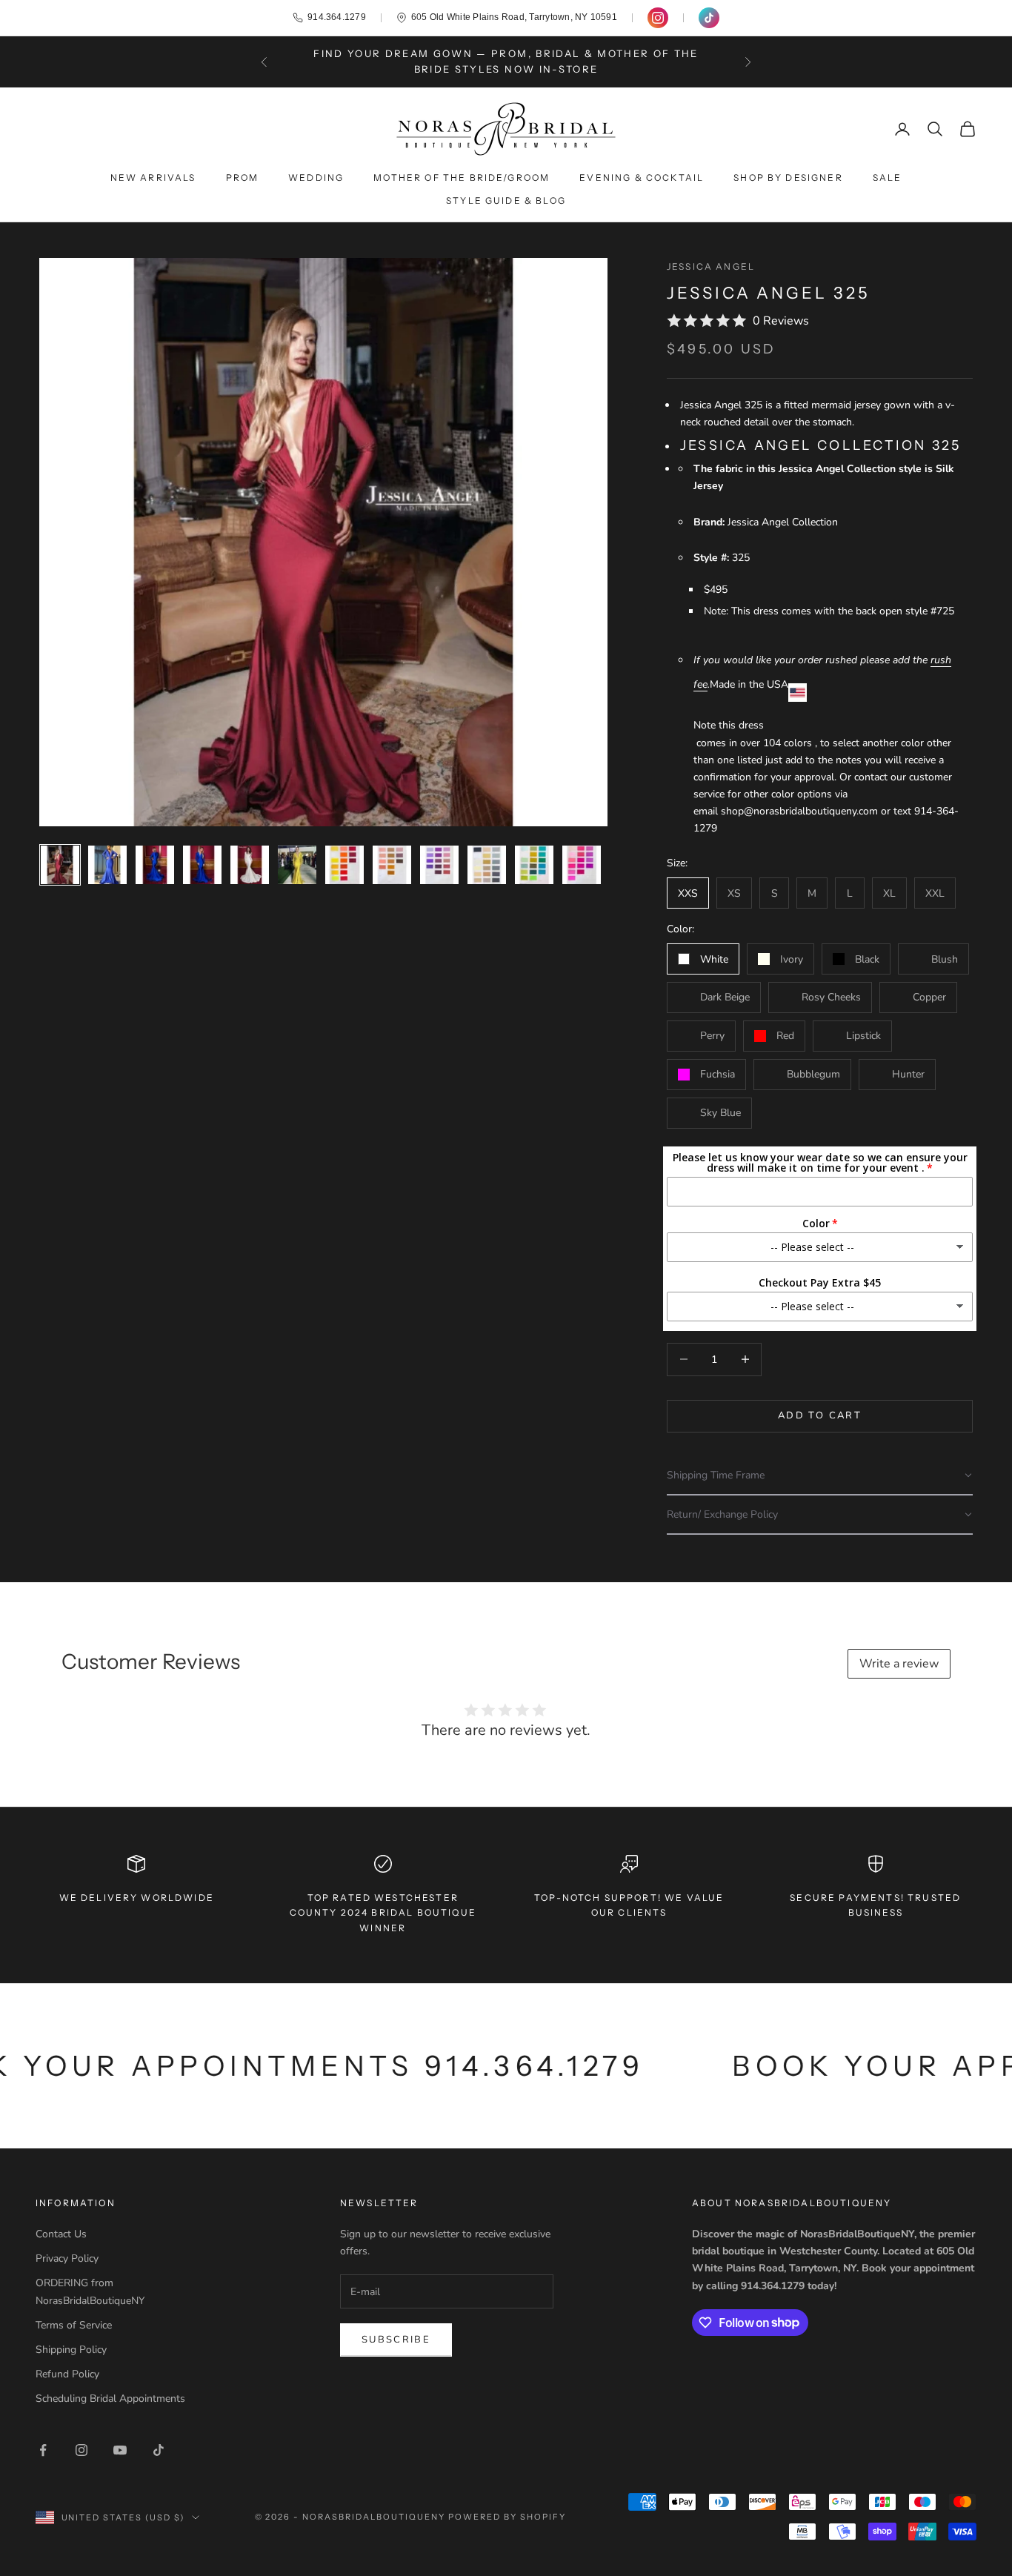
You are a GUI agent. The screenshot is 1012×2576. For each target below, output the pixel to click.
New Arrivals (153, 177)
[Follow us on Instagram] (658, 18)
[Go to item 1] (60, 865)
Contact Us (61, 2234)
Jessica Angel (711, 266)
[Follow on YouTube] (120, 2450)
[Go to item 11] (534, 865)
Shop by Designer (788, 177)
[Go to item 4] (202, 865)
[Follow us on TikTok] (709, 18)
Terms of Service (74, 2325)
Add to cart (820, 1415)
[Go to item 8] (392, 865)
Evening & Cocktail (642, 177)
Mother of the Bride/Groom (462, 177)
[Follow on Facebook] (43, 2450)
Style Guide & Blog (506, 200)
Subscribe (396, 2340)
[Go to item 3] (155, 865)
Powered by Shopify (507, 2517)
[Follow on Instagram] (81, 2450)
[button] (820, 1476)
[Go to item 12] (582, 865)
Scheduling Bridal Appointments (110, 2399)
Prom (243, 177)
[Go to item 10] (487, 865)
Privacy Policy (67, 2258)
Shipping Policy (71, 2350)
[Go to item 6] (297, 865)
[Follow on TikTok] (159, 2450)
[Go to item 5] (250, 865)
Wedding (316, 177)
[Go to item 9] (439, 865)
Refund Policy (67, 2374)
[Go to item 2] (107, 865)
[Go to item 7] (344, 865)
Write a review (899, 1664)
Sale (888, 177)
